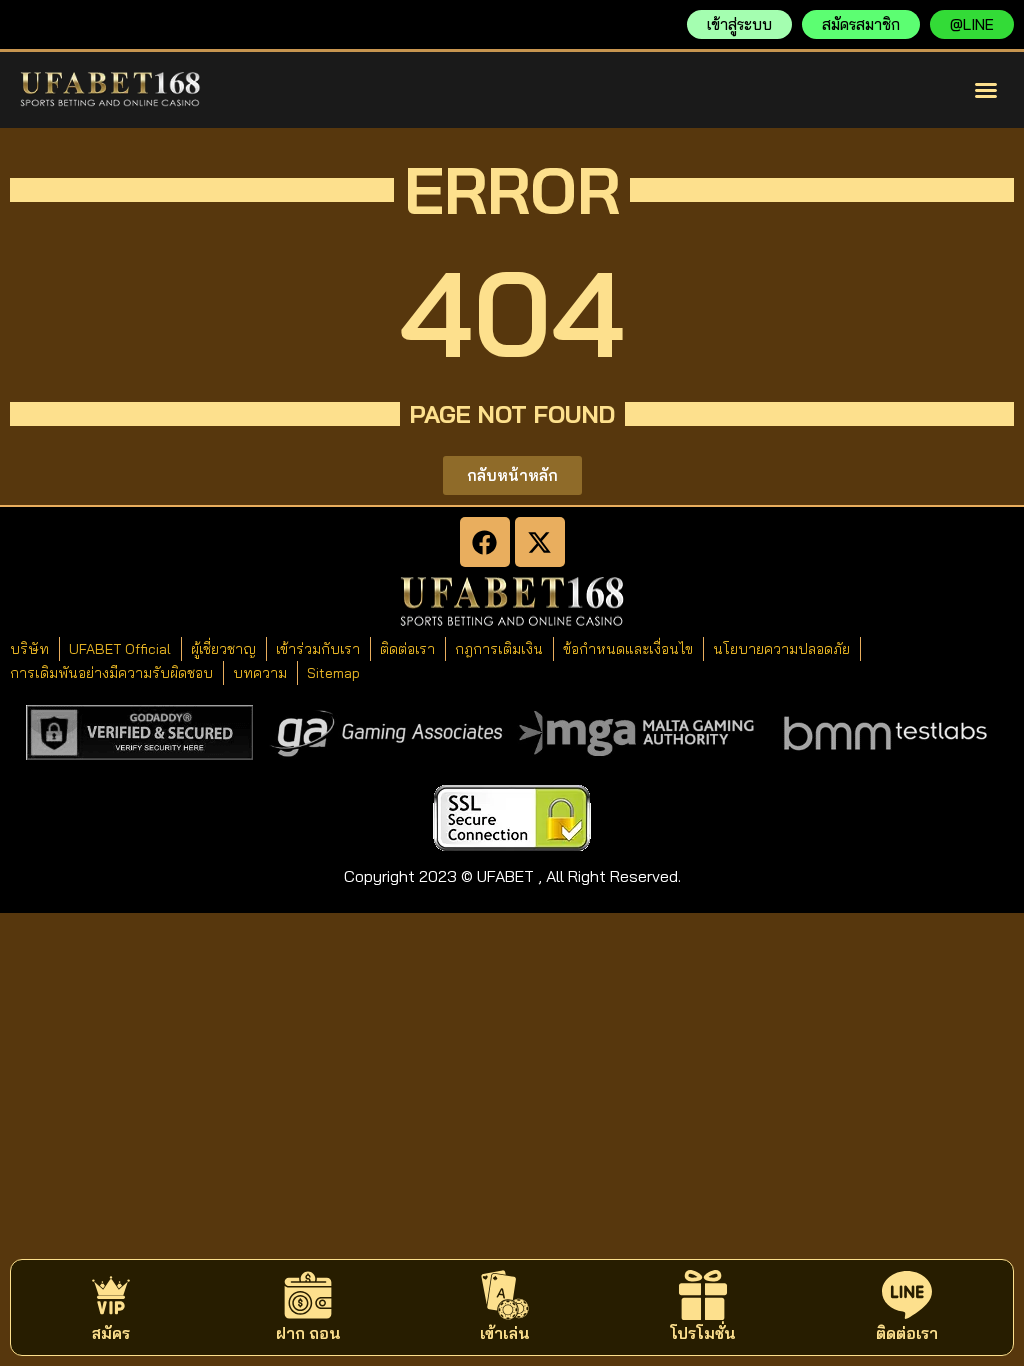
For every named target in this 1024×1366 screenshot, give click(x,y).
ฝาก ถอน (308, 1333)
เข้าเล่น (505, 1333)
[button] (986, 90)
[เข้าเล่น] (505, 1295)
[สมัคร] (111, 1295)
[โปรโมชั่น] (703, 1295)
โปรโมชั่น (703, 1333)
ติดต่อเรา (907, 1333)
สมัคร (111, 1333)
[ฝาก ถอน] (308, 1295)
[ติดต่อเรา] (907, 1295)
